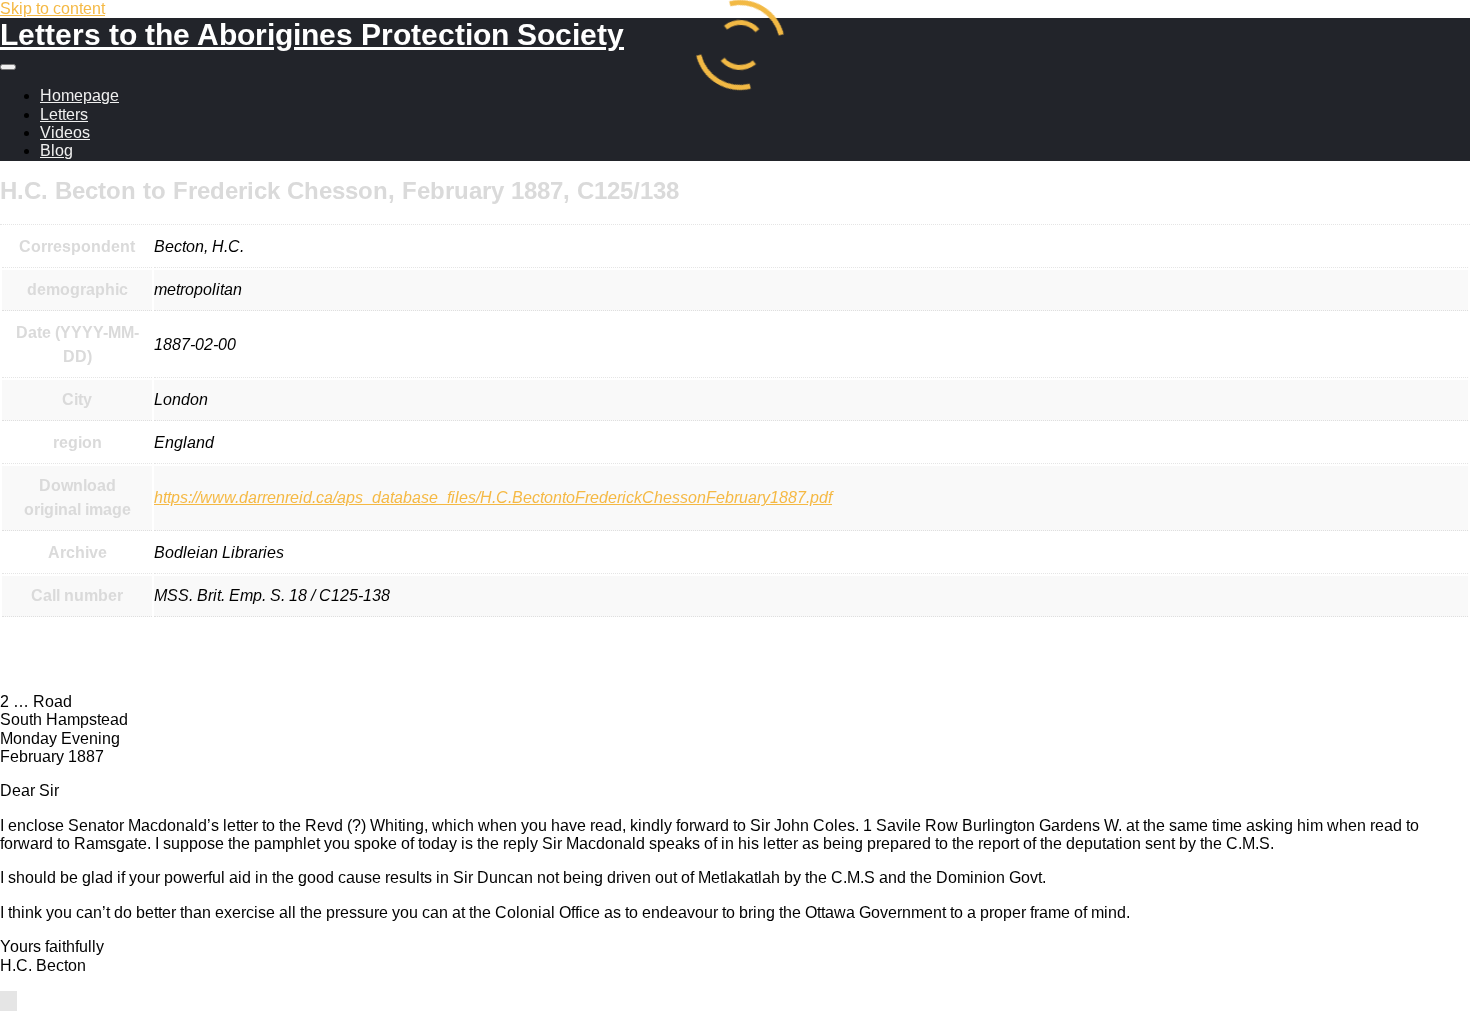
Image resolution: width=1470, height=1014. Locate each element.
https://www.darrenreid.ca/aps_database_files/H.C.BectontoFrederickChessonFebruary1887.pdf (493, 497)
